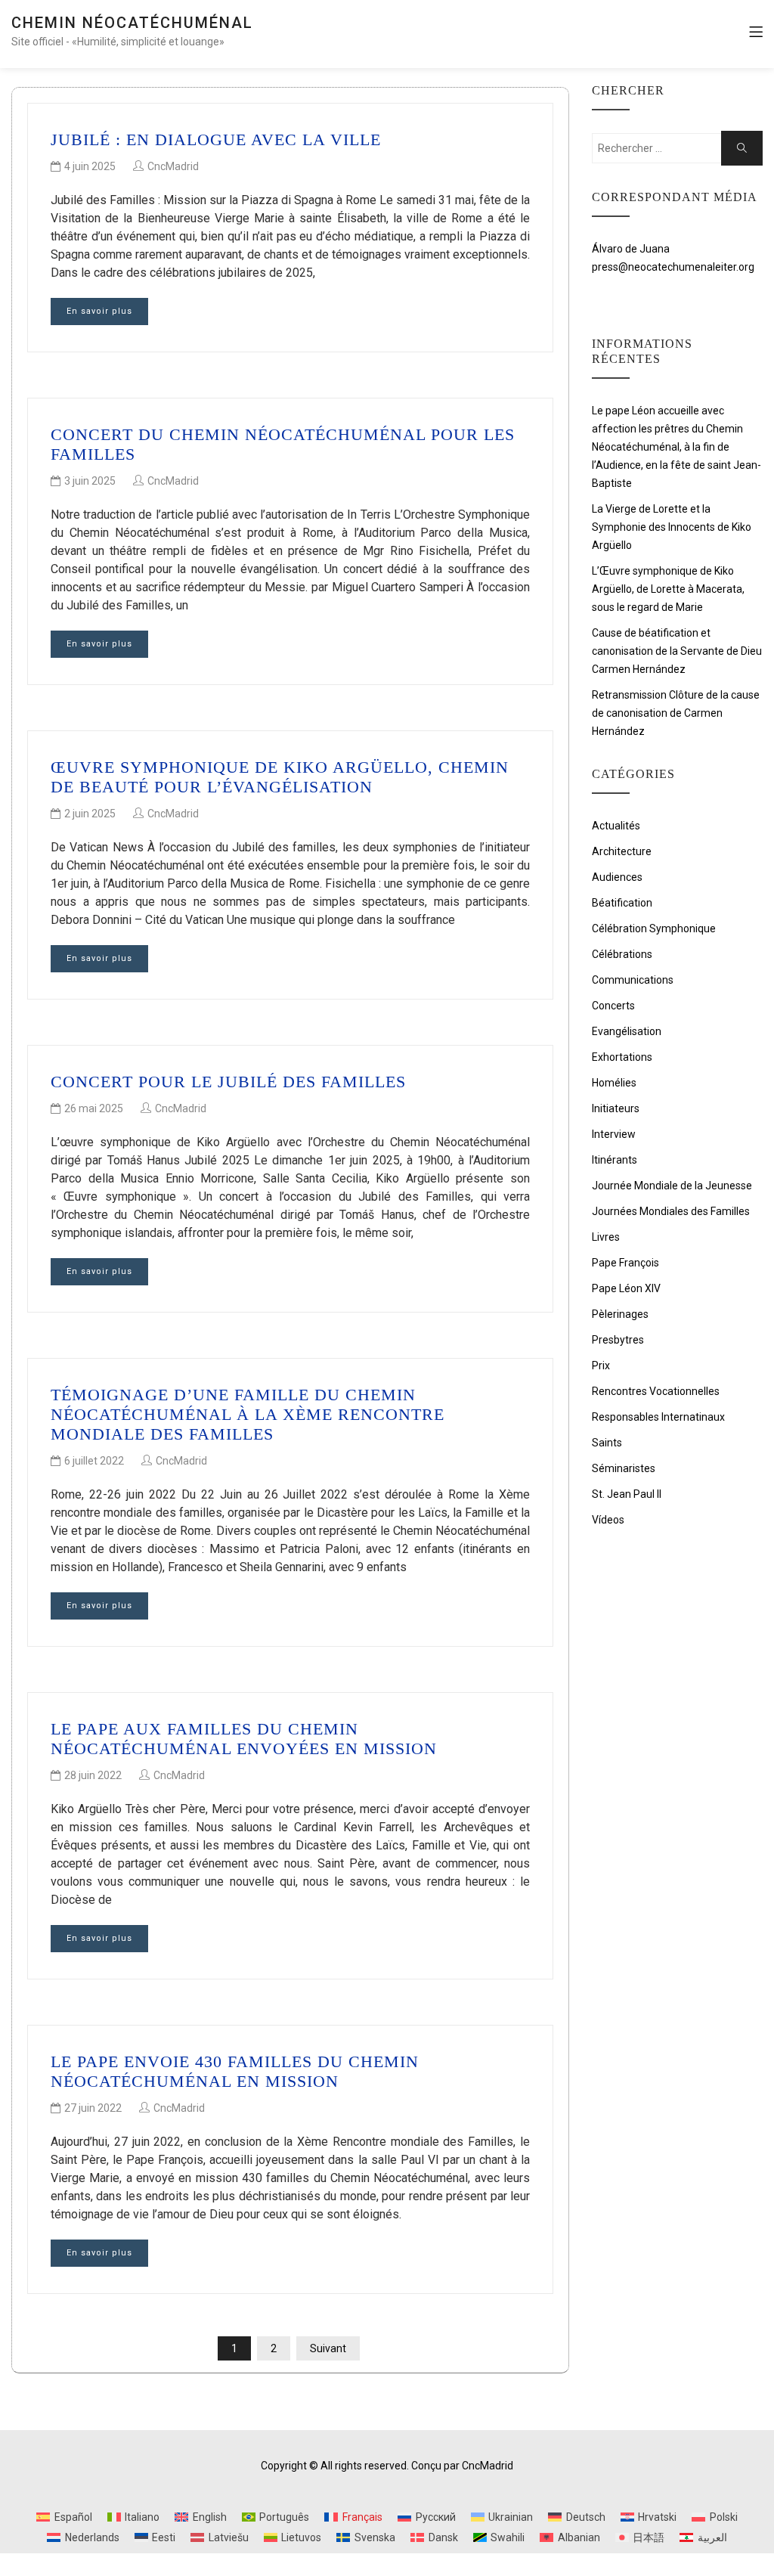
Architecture (622, 851)
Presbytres (618, 1340)
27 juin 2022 (93, 2108)
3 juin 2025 (90, 481)
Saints (607, 1443)
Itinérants (615, 1160)
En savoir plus (99, 311)
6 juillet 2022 (94, 1461)
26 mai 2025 (94, 1108)
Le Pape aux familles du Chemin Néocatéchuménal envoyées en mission (244, 1739)
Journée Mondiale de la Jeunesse (672, 1186)
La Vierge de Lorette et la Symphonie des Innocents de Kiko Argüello (672, 527)
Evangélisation (627, 1031)
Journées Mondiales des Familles (671, 1211)
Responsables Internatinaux (658, 1417)
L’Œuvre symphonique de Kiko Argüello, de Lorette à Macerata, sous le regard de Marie (668, 589)
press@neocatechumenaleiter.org (673, 267)
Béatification (622, 903)
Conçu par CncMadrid (462, 2466)
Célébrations (622, 954)
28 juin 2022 (93, 1775)
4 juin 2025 (90, 166)
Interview (614, 1134)
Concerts (613, 1006)
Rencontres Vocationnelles (656, 1391)
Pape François (625, 1263)
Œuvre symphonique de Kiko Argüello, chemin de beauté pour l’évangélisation (280, 777)
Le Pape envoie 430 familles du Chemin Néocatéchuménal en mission (235, 2071)
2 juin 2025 (90, 814)
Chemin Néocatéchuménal (132, 23)
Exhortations (622, 1057)
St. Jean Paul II (627, 1494)
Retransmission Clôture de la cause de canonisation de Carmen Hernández (676, 713)
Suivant (328, 2348)
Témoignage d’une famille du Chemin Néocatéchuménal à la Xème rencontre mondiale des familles (248, 1415)
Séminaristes (624, 1468)
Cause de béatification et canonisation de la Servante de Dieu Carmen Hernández (677, 651)
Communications (633, 980)
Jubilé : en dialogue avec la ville (216, 139)
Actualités (616, 826)
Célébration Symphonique (654, 928)
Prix (601, 1365)
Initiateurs (616, 1108)
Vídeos (608, 1520)
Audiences (617, 877)
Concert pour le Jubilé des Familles (228, 1082)
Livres (606, 1237)
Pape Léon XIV (626, 1288)
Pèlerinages (620, 1314)
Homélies (614, 1083)
